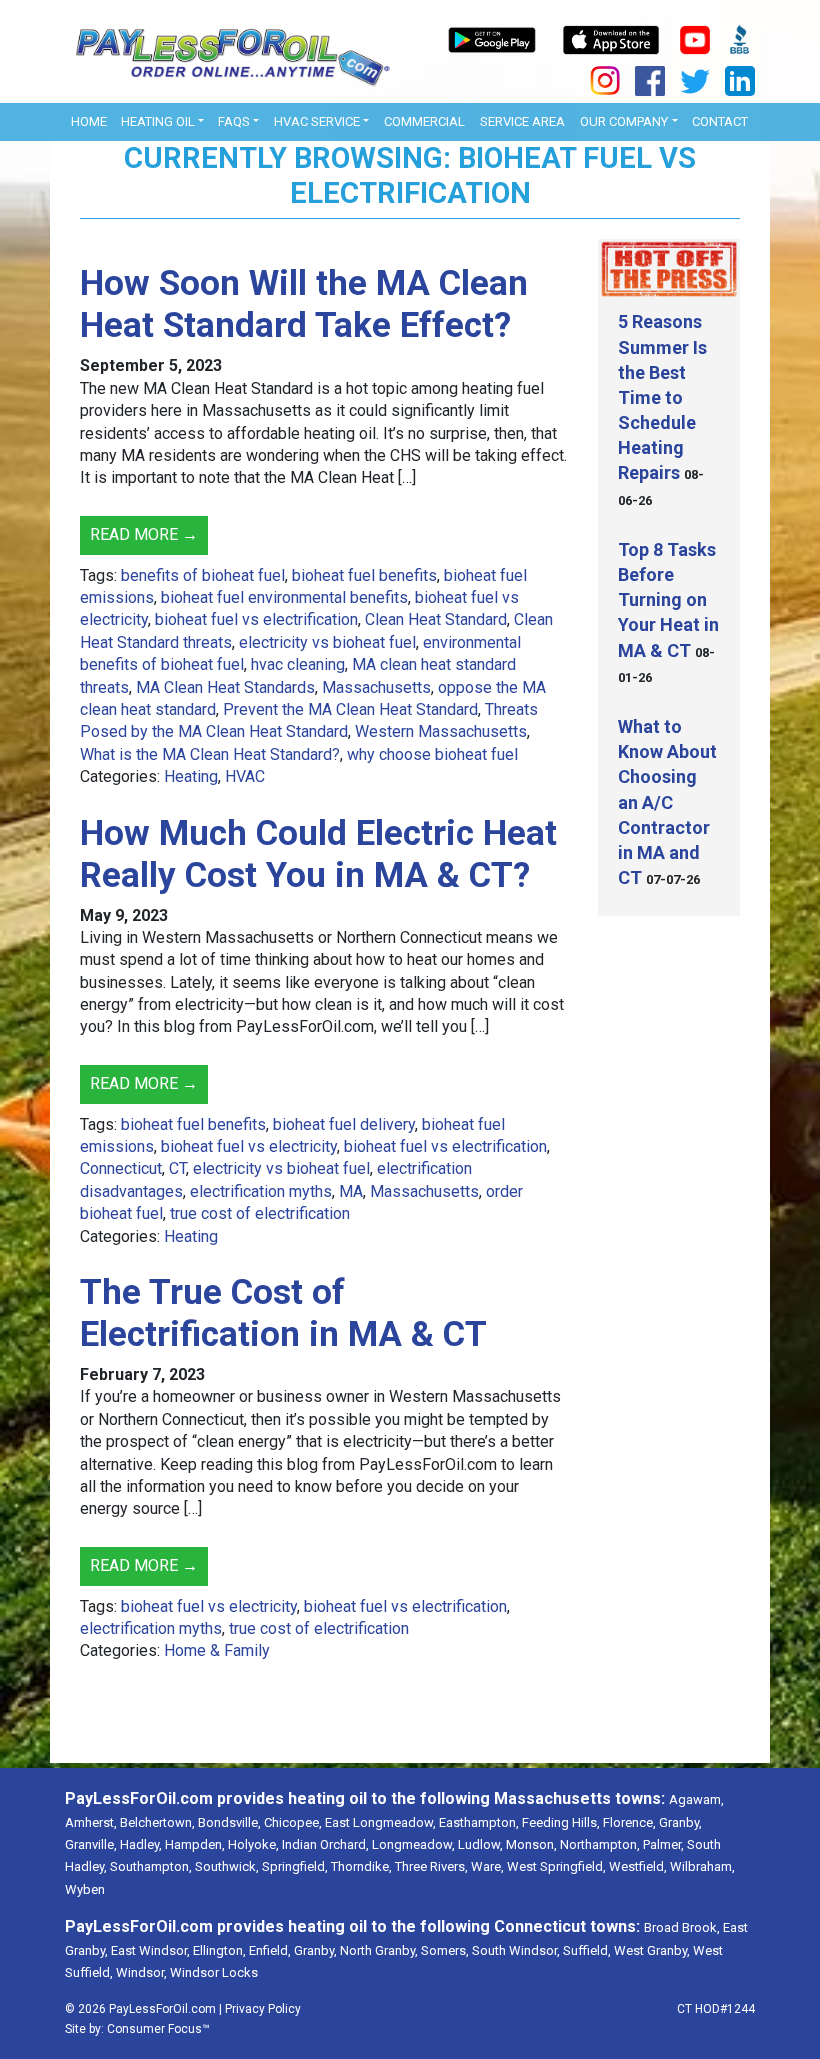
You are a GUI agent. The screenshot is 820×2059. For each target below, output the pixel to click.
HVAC (245, 776)
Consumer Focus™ (158, 2029)
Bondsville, (229, 1822)
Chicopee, (293, 1822)
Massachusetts (376, 687)
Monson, (531, 1844)
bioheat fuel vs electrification (256, 619)
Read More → (144, 534)
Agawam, (696, 1799)
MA (351, 1191)
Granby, (680, 1822)
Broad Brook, (682, 1927)
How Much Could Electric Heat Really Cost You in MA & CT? (318, 854)
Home (89, 121)
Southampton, (151, 1866)
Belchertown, (157, 1822)
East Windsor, (150, 1950)
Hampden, (195, 1844)
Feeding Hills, (561, 1822)
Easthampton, (479, 1822)
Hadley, (141, 1844)
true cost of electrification (260, 1213)
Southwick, (227, 1866)
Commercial (424, 121)
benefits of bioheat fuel (203, 575)
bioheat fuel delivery (344, 1124)
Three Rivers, (431, 1866)
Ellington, (219, 1950)
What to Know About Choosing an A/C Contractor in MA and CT (667, 802)
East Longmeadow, (380, 1822)
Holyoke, (253, 1844)
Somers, (445, 1950)
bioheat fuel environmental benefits (284, 597)
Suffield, (587, 1950)
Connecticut (121, 1168)
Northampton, (600, 1844)
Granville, (91, 1844)
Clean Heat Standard (436, 619)
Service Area (522, 121)
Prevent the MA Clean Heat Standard (350, 709)
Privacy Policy (263, 2009)
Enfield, (270, 1950)
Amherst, (91, 1822)
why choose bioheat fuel (432, 754)
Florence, (629, 1822)
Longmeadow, (413, 1844)
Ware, (487, 1866)
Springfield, (295, 1866)
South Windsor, (516, 1950)
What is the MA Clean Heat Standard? (210, 754)
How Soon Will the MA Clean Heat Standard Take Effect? (304, 304)
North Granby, (379, 1950)
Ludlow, (480, 1844)
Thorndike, (361, 1866)
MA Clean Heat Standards (225, 687)
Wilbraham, (702, 1866)
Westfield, (638, 1866)
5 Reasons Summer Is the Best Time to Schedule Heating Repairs (662, 397)
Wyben (85, 1889)
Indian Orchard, (325, 1844)
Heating (191, 776)
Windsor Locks (214, 1972)
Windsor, (141, 1972)
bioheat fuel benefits (364, 575)
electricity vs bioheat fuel (327, 642)
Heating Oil (158, 121)
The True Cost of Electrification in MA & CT (283, 1313)
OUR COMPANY (624, 121)
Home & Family (217, 1650)
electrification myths (261, 1191)
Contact (720, 121)
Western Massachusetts (441, 731)
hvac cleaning (298, 664)
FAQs (234, 121)
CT (177, 1168)
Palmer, (663, 1844)
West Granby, (652, 1950)
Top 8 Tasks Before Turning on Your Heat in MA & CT (668, 600)
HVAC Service (317, 121)
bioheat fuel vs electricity (249, 1146)
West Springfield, (556, 1866)
